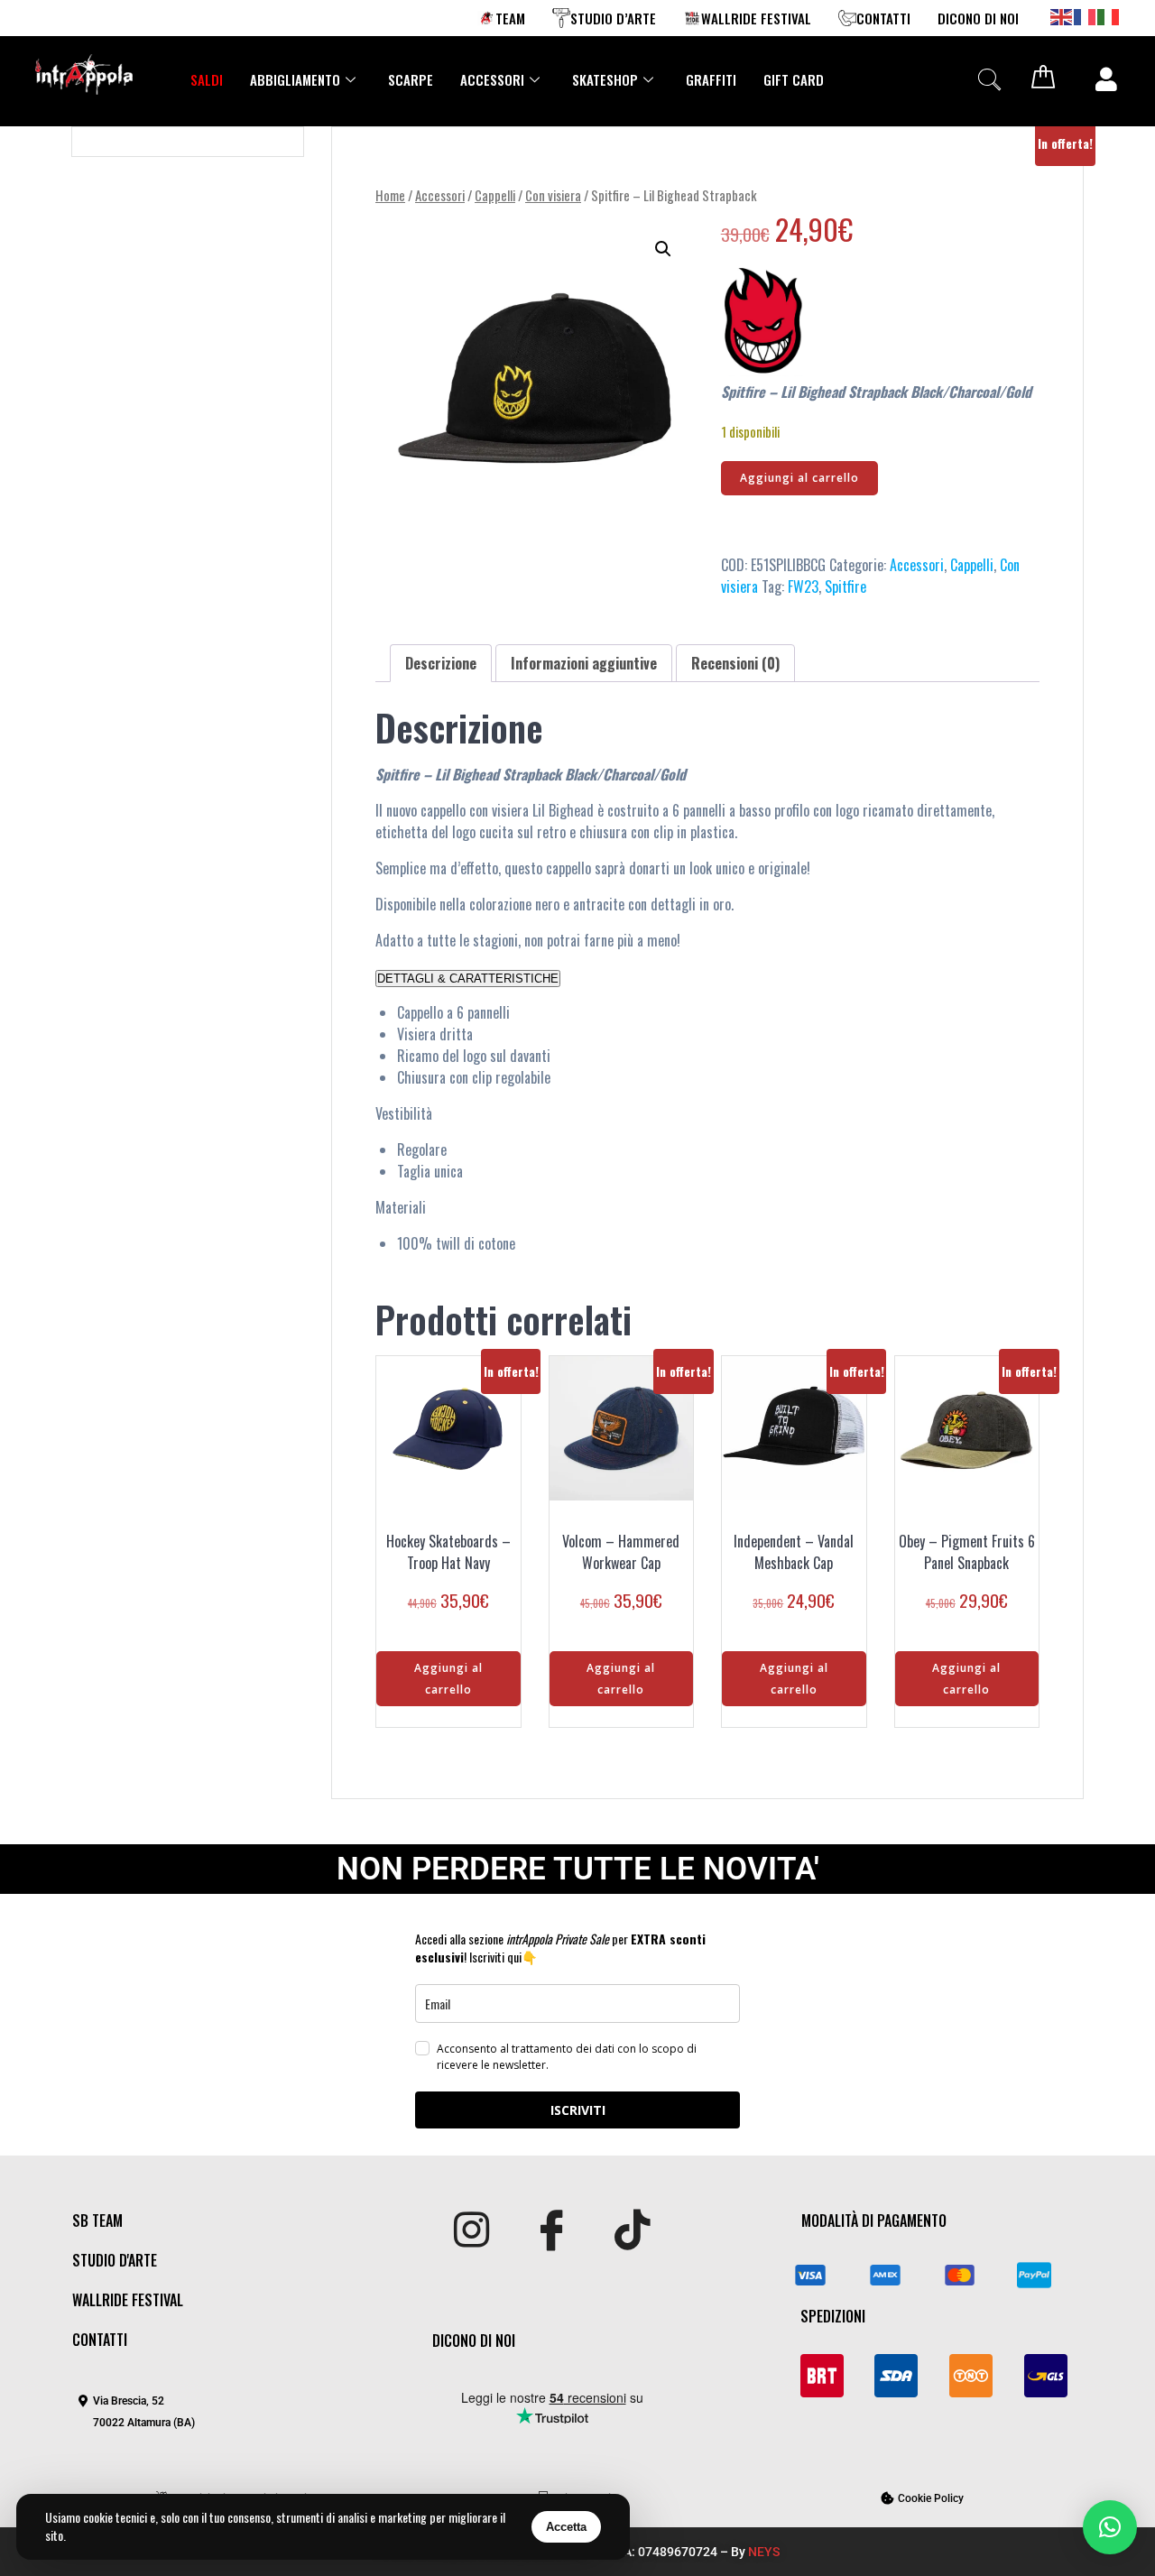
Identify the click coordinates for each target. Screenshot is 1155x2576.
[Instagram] (471, 2231)
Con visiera (553, 195)
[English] (1062, 15)
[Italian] (1109, 15)
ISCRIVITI (578, 2110)
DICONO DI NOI (978, 18)
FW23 (803, 586)
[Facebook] (552, 2231)
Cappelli (495, 195)
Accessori (440, 195)
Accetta (566, 2527)
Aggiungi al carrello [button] (448, 1679)
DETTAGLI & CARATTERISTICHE (468, 979)
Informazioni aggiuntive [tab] (584, 663)
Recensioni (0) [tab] (735, 663)
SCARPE (411, 79)
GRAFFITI (711, 79)
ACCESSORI (492, 79)
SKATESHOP (605, 79)
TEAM (510, 18)
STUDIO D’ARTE (613, 18)
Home (390, 195)
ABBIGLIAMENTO (295, 79)
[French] (1086, 15)
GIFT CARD (794, 79)
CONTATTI (883, 18)
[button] (989, 79)
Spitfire (845, 586)
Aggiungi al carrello (799, 478)
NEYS (764, 2552)
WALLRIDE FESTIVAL (756, 18)
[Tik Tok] (632, 2231)
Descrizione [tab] (441, 663)
